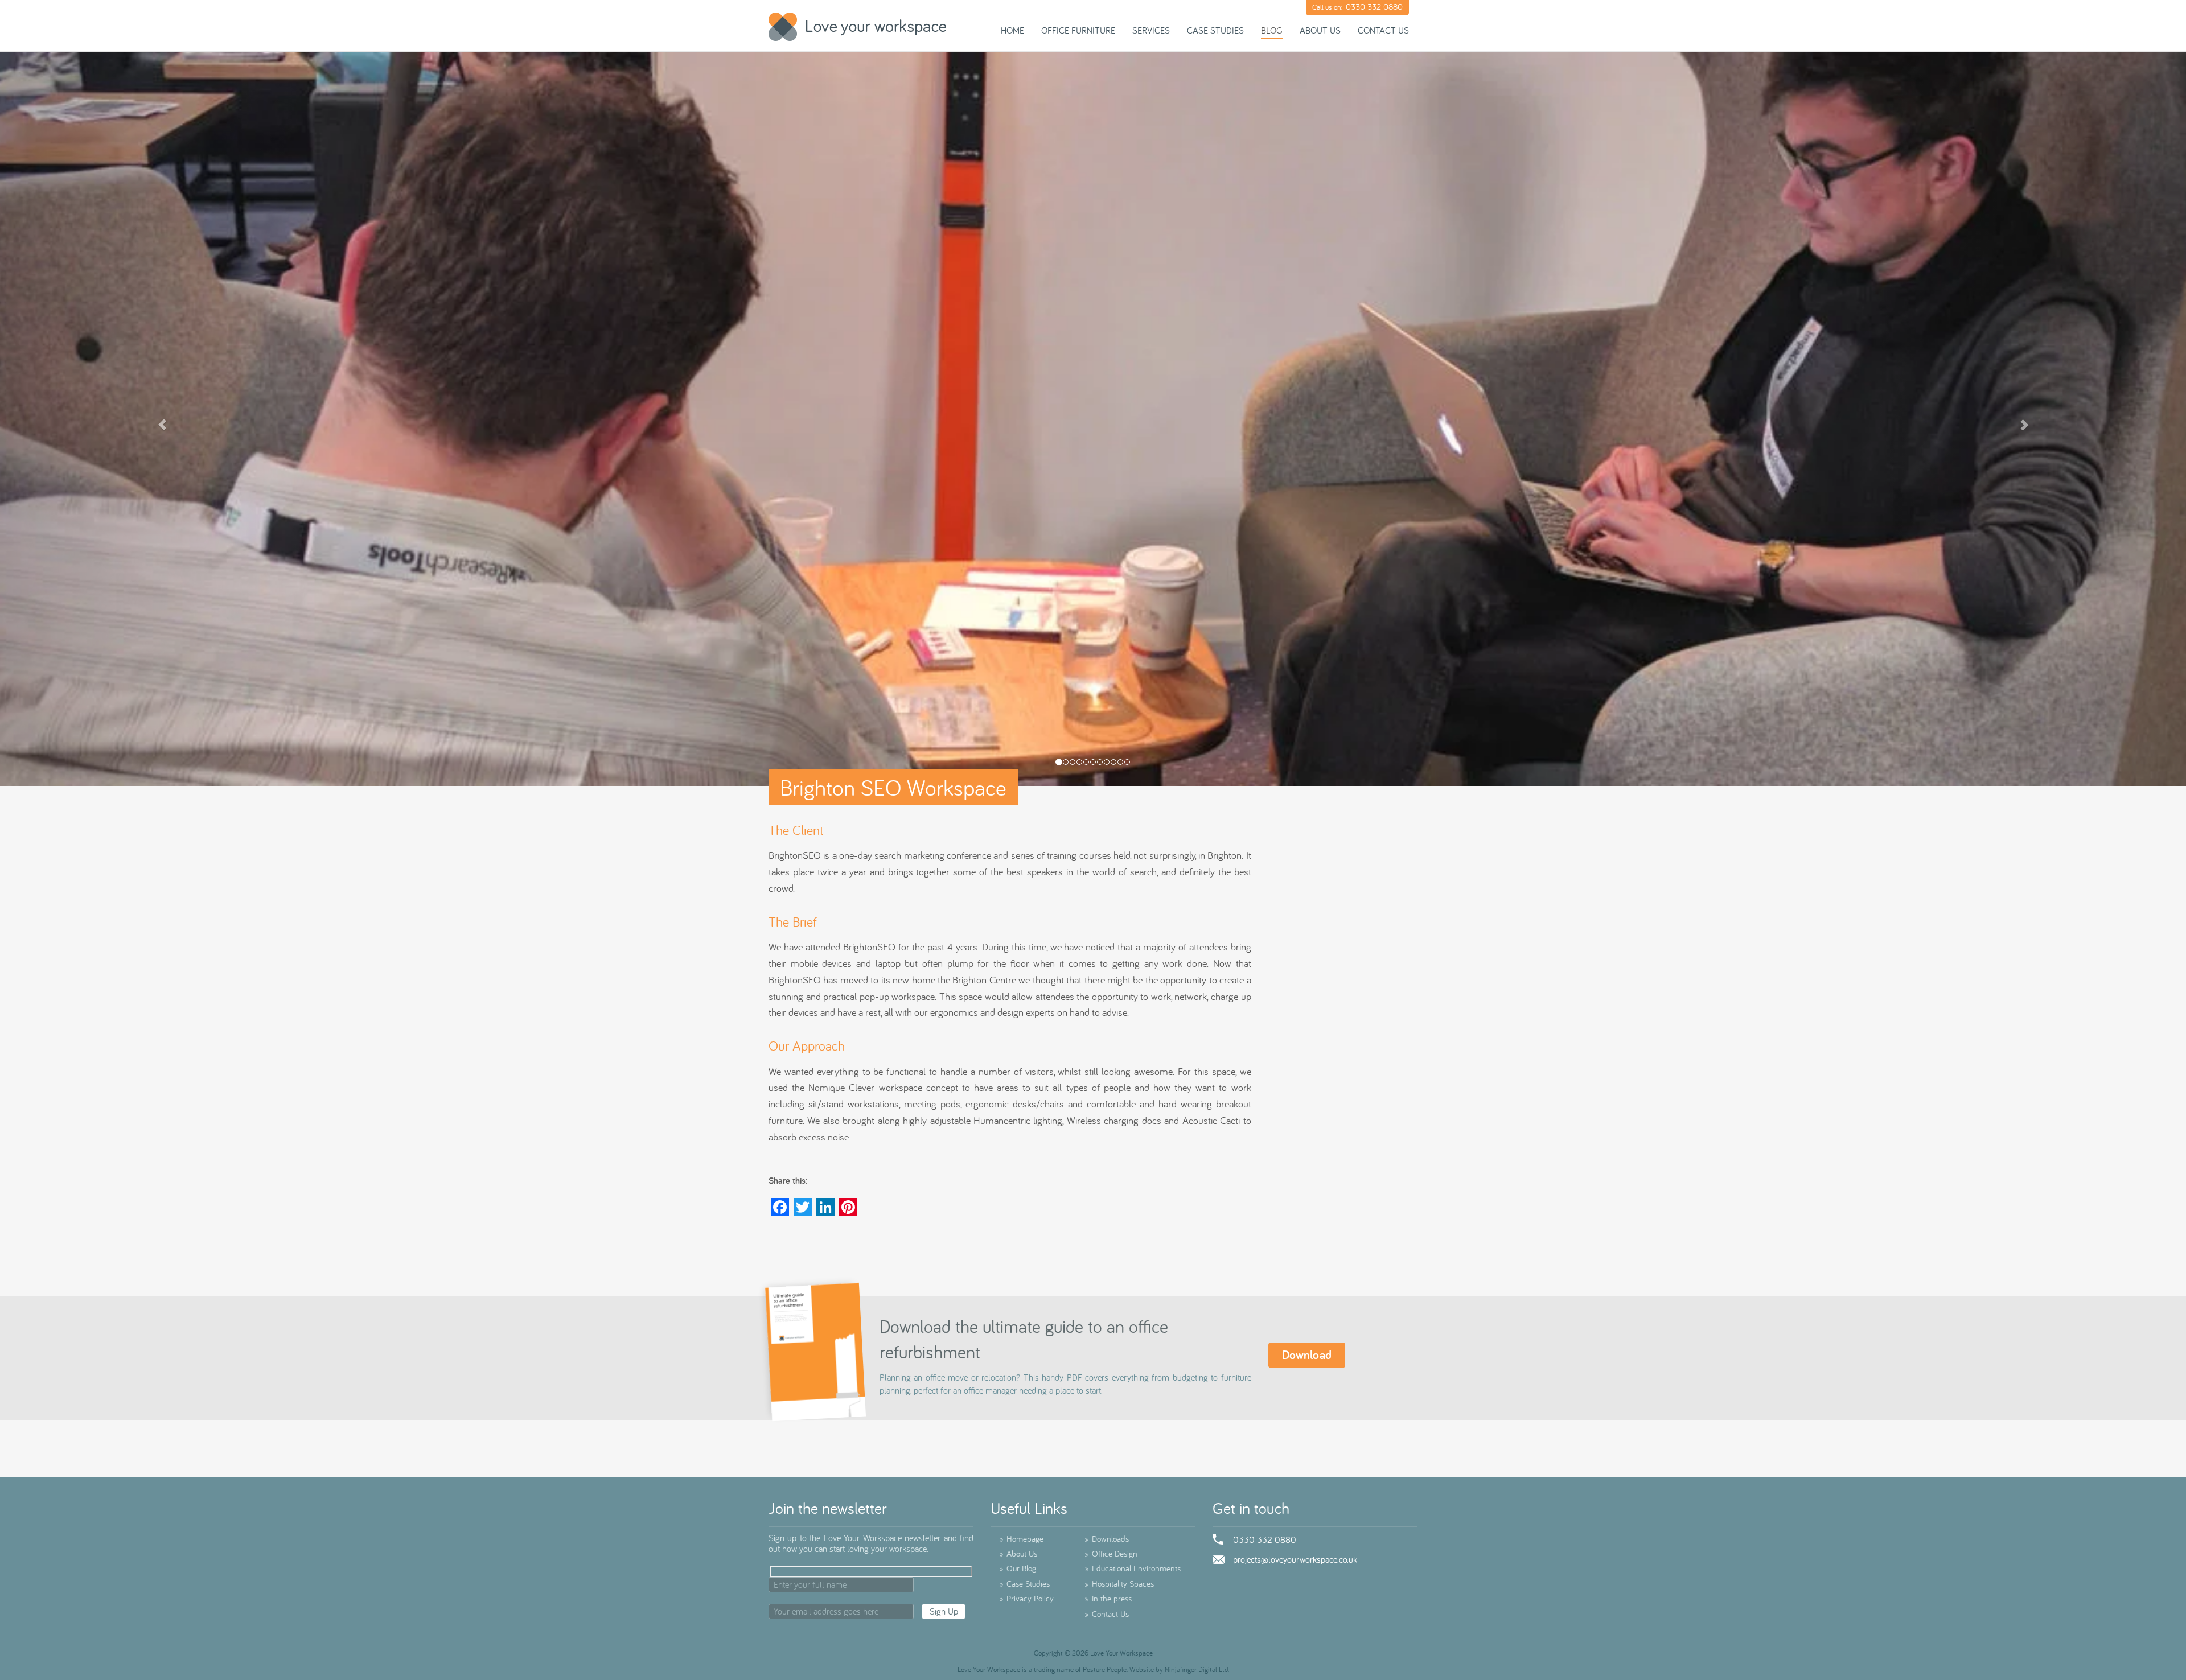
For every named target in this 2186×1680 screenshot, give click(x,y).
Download (1307, 1355)
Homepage (1021, 1539)
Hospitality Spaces (1119, 1584)
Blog (1272, 30)
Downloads (1107, 1539)
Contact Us (1383, 30)
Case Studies (1215, 30)
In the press (1108, 1598)
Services (1151, 30)
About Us (1320, 30)
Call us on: (1357, 7)
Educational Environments (1133, 1568)
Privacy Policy (1026, 1598)
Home (1012, 30)
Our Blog (1018, 1568)
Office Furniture (1078, 30)
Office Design (1111, 1553)
